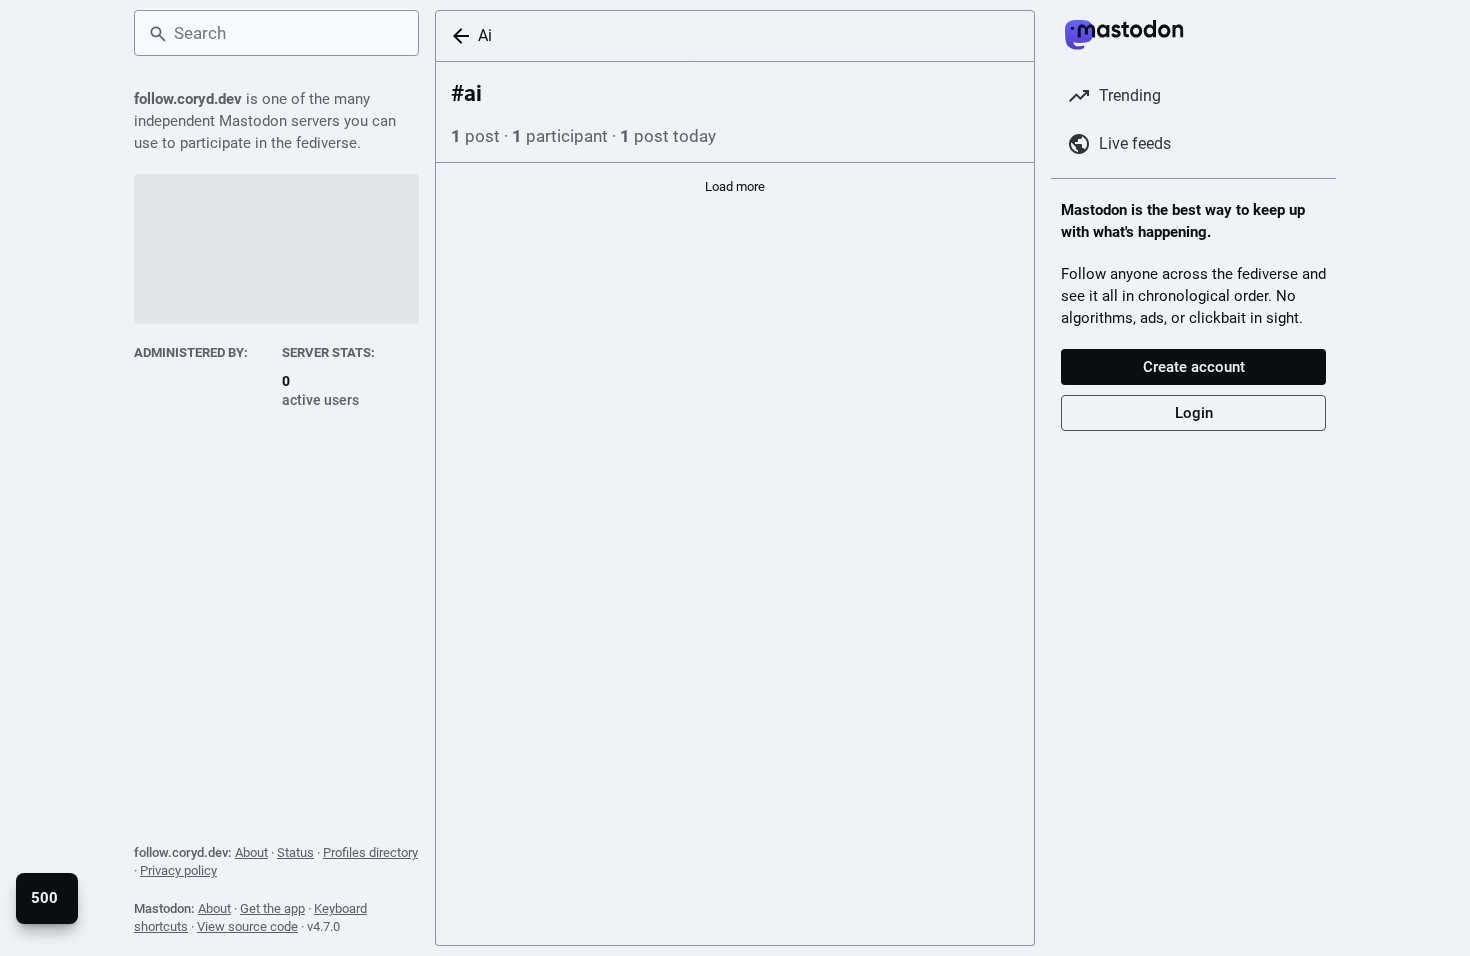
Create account (1194, 367)
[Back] (457, 36)
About (251, 852)
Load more (735, 186)
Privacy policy (178, 870)
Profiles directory (370, 852)
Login (1194, 413)
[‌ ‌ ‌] (203, 391)
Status (295, 852)
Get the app (272, 908)
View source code (247, 926)
